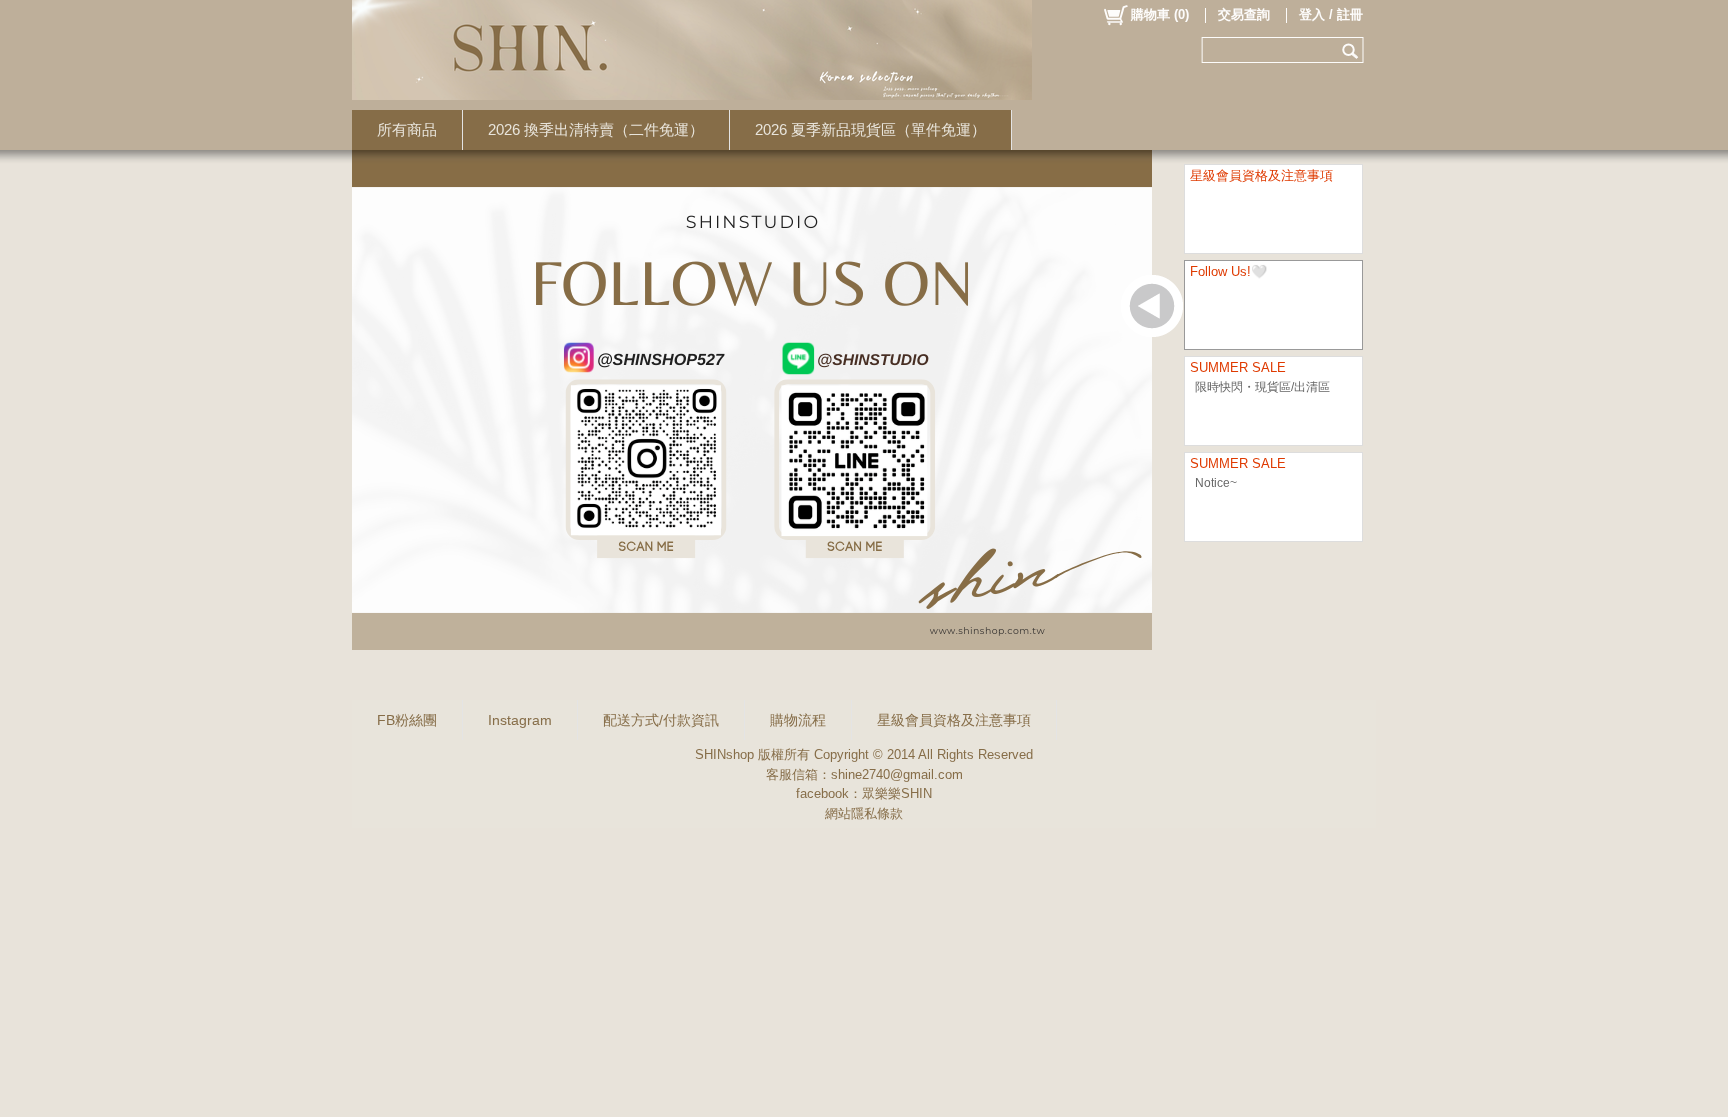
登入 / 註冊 (1331, 14)
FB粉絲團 (407, 720)
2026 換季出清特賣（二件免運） (596, 129)
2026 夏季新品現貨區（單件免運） (870, 129)
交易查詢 (1244, 14)
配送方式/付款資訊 (661, 720)
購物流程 (798, 720)
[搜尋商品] (1352, 50)
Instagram (520, 720)
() (1160, 14)
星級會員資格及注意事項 (954, 720)
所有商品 (407, 129)
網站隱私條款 (864, 813)
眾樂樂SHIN (897, 793)
